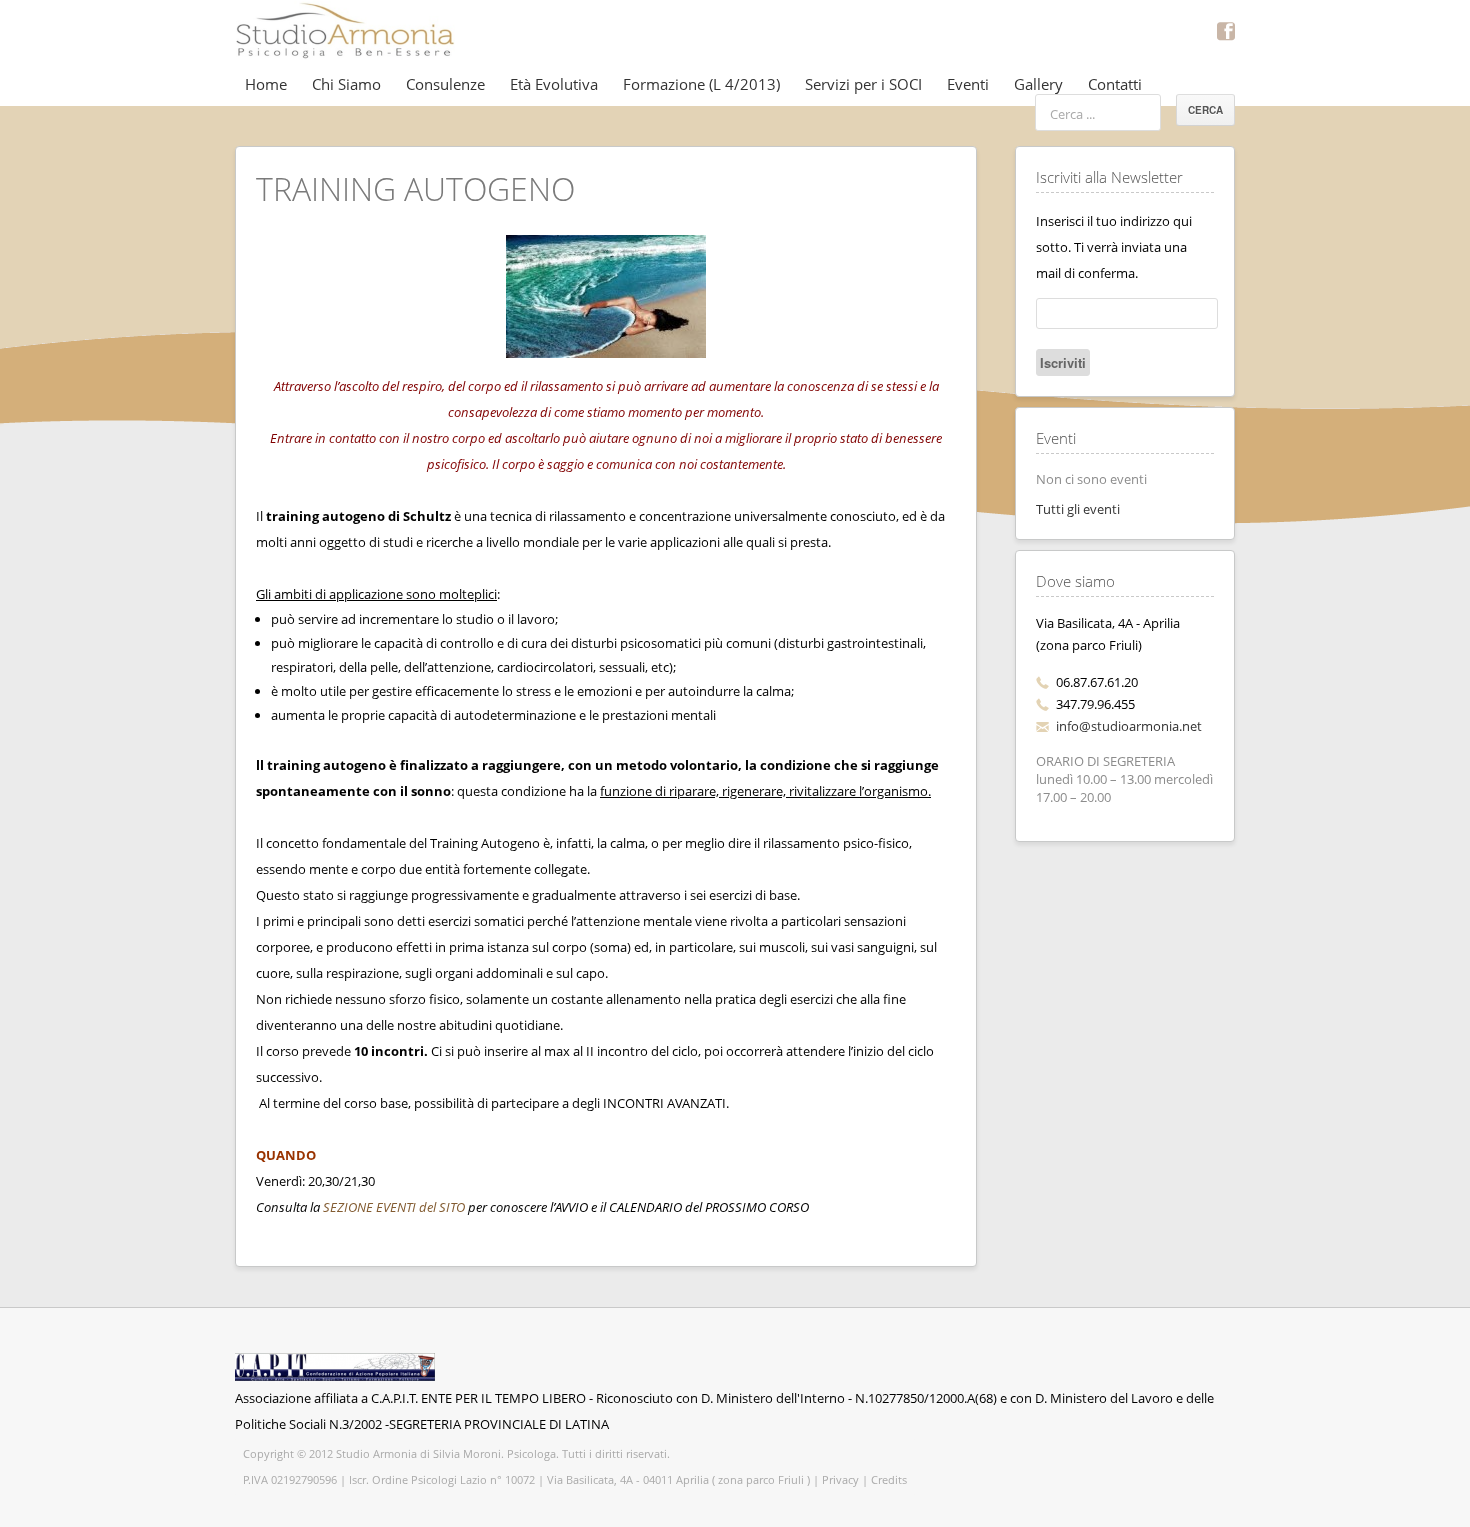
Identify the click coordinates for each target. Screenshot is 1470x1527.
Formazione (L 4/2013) (701, 84)
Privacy (840, 1479)
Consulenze (445, 84)
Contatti (1115, 84)
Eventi (968, 84)
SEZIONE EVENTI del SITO (394, 1207)
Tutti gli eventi (1078, 509)
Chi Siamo (346, 84)
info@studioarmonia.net (1129, 726)
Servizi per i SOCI (863, 84)
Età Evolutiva (554, 84)
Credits (889, 1479)
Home (266, 84)
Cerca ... (1072, 114)
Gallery (1038, 84)
